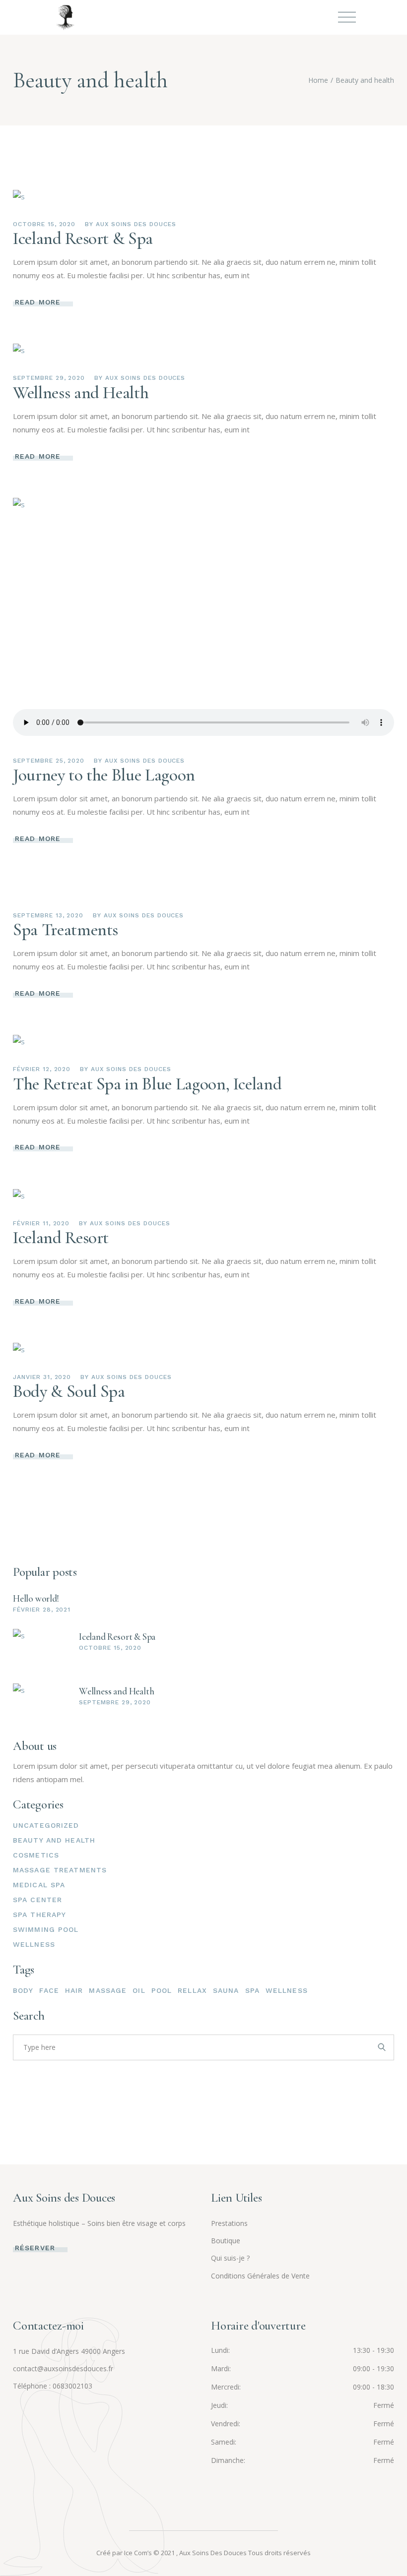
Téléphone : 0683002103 (53, 2386)
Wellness (34, 1944)
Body (23, 1990)
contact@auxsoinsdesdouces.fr (63, 2368)
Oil (139, 1990)
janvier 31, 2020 (42, 1377)
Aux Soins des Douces (136, 224)
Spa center (37, 1900)
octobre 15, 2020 (44, 224)
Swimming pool (46, 1929)
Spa (252, 1990)
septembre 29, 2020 (49, 378)
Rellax (192, 1990)
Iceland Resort (61, 1238)
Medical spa (39, 1885)
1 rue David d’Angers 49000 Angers (69, 2351)
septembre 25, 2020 (49, 761)
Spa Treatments (66, 930)
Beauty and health (54, 1840)
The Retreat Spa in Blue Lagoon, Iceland (147, 1084)
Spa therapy (39, 1915)
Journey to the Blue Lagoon (104, 775)
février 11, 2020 (41, 1223)
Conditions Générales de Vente (260, 2276)
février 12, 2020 (42, 1069)
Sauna (226, 1990)
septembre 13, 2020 (48, 915)
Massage (108, 1990)
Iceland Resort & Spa (83, 239)
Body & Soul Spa (69, 1391)
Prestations (229, 2223)
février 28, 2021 (42, 1610)
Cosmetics (36, 1855)
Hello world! (36, 1598)
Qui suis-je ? (230, 2258)
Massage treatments (60, 1870)
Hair (74, 1990)
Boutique (226, 2241)
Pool (162, 1990)
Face (49, 1990)
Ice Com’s (138, 2553)
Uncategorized (46, 1825)
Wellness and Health (81, 393)
